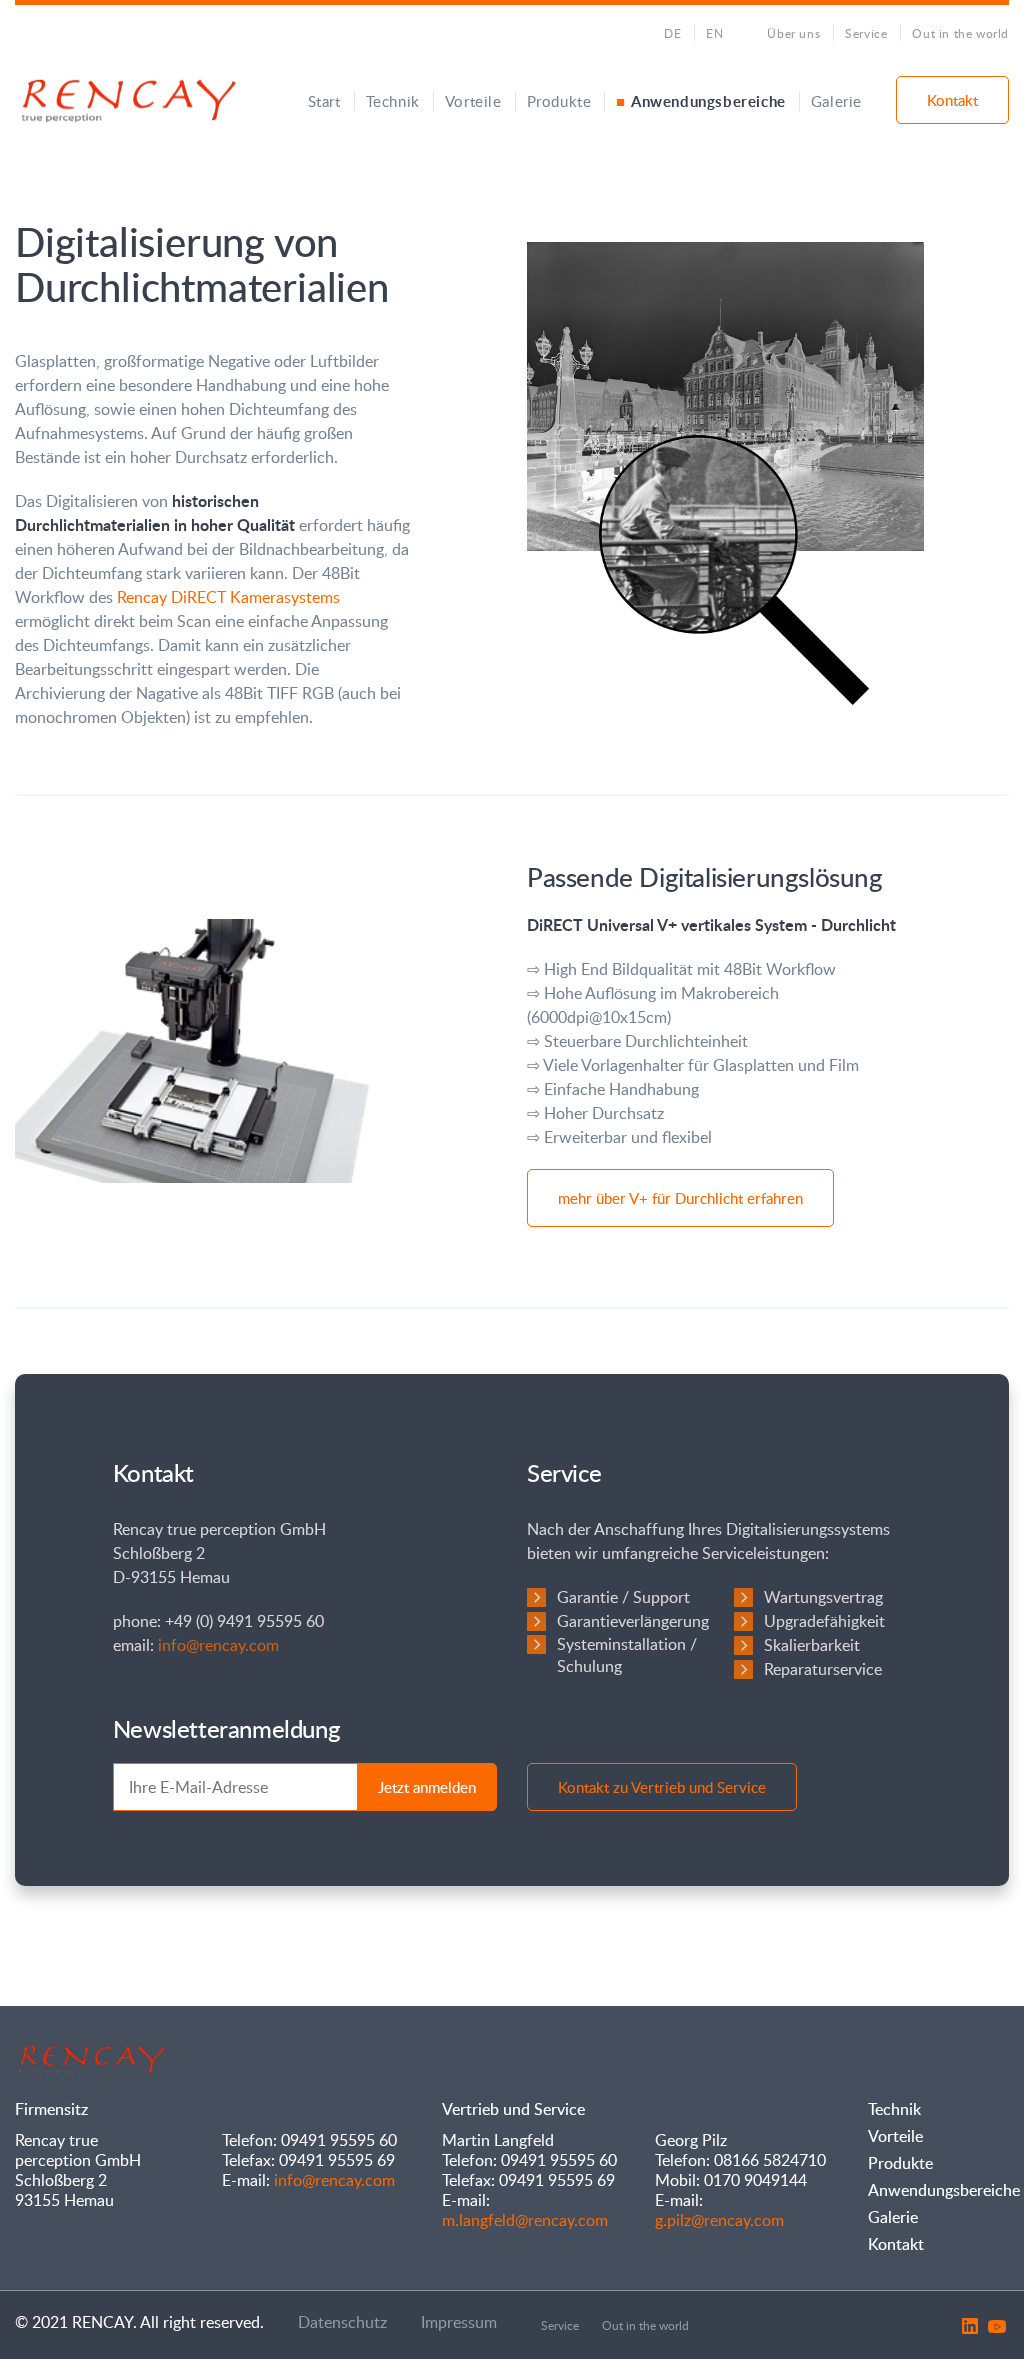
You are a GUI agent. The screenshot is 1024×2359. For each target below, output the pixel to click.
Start (324, 101)
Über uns (793, 33)
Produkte (559, 101)
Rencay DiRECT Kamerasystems (228, 597)
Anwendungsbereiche (708, 101)
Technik (393, 101)
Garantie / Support (623, 1597)
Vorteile (473, 101)
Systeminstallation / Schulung (627, 1655)
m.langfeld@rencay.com (525, 2220)
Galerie (836, 101)
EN (714, 33)
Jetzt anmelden (427, 1787)
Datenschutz (342, 2322)
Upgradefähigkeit (824, 1621)
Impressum (459, 2322)
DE (672, 33)
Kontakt (952, 100)
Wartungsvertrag (823, 1597)
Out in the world (960, 33)
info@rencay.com (218, 1645)
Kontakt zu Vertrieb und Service (662, 1787)
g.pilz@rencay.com (719, 2220)
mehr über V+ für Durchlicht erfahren (680, 1198)
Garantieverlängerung (633, 1621)
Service (866, 33)
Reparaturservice (823, 1669)
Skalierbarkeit (812, 1645)
